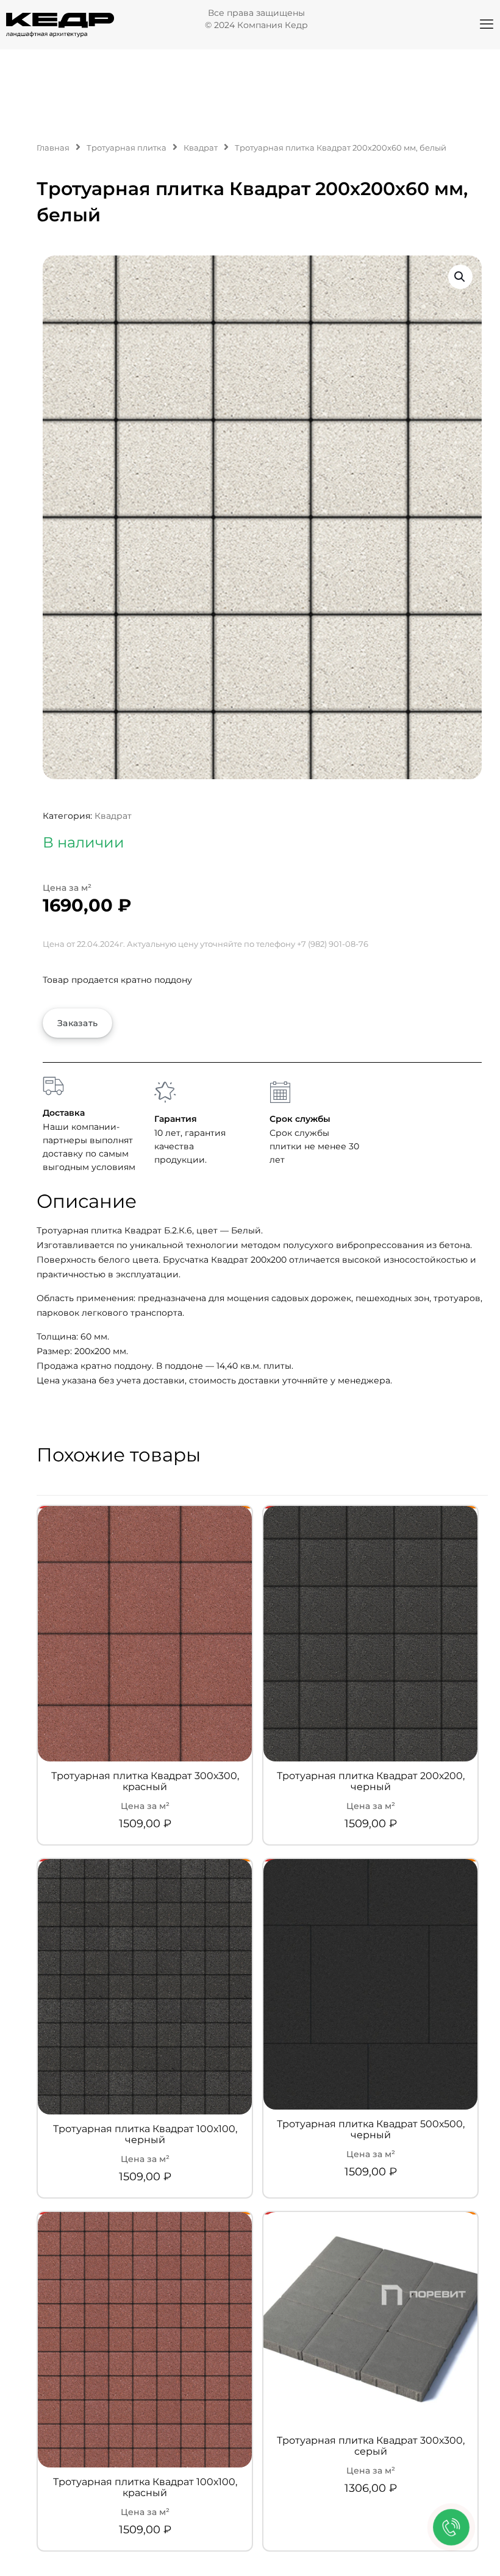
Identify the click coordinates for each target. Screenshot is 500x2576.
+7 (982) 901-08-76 (333, 944)
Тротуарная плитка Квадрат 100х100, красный (145, 2488)
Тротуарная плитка (127, 148)
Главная (53, 148)
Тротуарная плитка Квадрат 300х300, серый (371, 2446)
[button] (460, 277)
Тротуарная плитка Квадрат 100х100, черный (145, 2135)
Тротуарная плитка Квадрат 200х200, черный (371, 1782)
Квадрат (201, 148)
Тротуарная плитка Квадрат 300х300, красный (145, 1782)
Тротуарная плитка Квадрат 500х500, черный (371, 2130)
